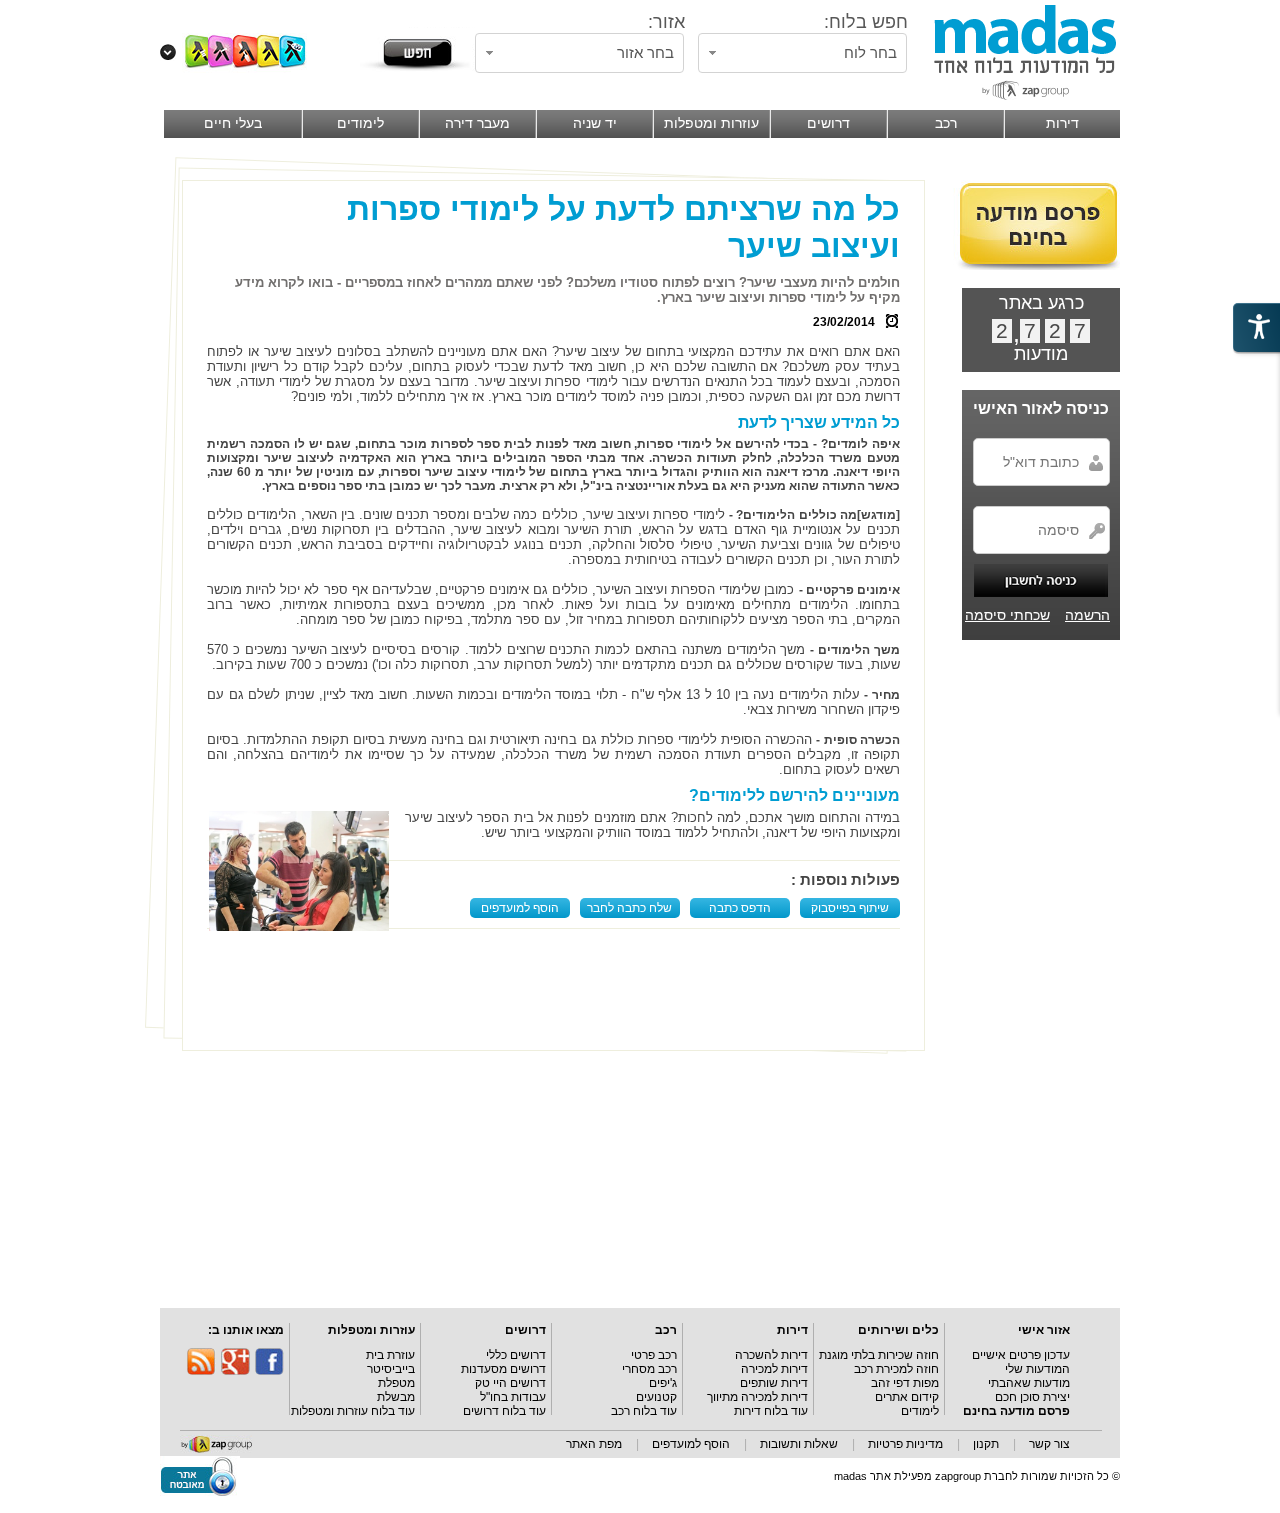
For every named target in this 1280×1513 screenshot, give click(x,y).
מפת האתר (594, 1444)
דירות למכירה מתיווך (757, 1397)
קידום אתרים (907, 1397)
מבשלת (396, 1397)
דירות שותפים (774, 1383)
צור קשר (1049, 1444)
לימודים (920, 1411)
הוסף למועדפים (520, 908)
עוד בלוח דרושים (504, 1411)
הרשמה (1087, 615)
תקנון (986, 1444)
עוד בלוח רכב (644, 1411)
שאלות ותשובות (799, 1444)
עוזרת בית (390, 1355)
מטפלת (396, 1383)
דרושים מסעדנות (503, 1369)
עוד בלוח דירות (771, 1411)
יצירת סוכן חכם (1032, 1397)
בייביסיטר (391, 1369)
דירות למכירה (774, 1369)
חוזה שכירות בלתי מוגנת (879, 1355)
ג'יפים (663, 1383)
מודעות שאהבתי (1029, 1383)
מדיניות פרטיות (905, 1444)
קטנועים (656, 1397)
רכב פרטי (654, 1355)
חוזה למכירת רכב (896, 1369)
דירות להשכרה (771, 1355)
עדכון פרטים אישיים (1021, 1355)
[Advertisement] (558, 995)
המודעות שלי (1037, 1369)
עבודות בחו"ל (513, 1397)
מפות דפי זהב (905, 1383)
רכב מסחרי (649, 1369)
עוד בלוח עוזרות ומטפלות (353, 1411)
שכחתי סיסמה (1007, 615)
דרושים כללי (516, 1355)
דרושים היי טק (510, 1383)
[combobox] (802, 53)
